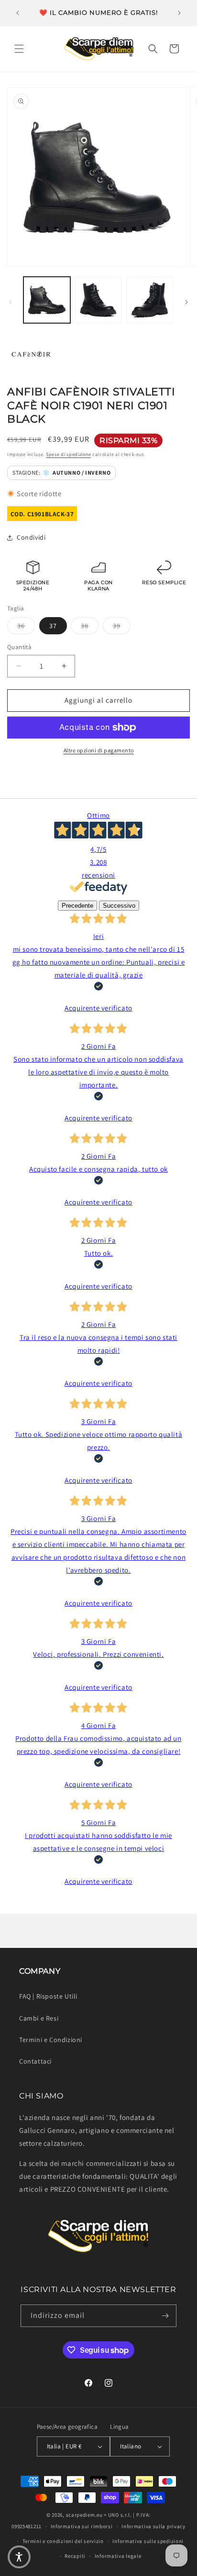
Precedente (77, 906)
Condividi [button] (31, 537)
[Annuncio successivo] (179, 13)
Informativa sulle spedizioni (148, 2541)
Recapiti (75, 2556)
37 (53, 626)
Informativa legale (118, 2556)
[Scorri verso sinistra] (11, 302)
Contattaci (35, 2061)
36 (26, 625)
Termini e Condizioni (51, 2040)
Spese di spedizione (68, 454)
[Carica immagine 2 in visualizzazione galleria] (98, 300)
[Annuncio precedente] (18, 13)
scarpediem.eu (84, 2515)
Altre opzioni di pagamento (99, 750)
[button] (19, 49)
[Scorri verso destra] (186, 302)
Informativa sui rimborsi (82, 2526)
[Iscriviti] (165, 2316)
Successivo (119, 906)
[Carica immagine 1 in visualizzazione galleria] (47, 300)
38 (90, 625)
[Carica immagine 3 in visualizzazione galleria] (150, 300)
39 (122, 625)
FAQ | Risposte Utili (48, 1996)
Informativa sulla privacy (153, 2526)
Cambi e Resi (39, 2018)
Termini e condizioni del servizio (63, 2541)
